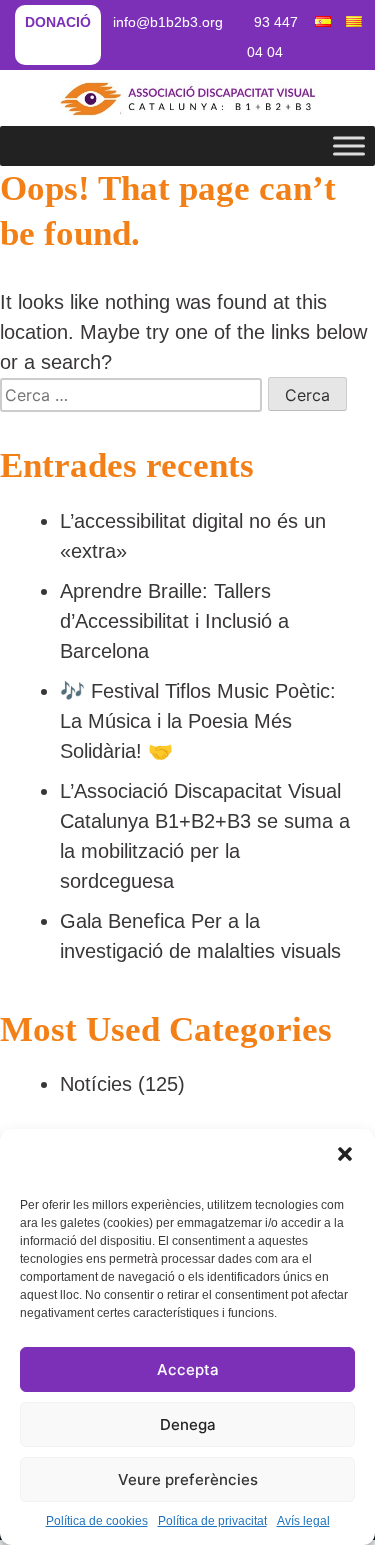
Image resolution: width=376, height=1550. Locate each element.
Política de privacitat (212, 1521)
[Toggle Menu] (349, 145)
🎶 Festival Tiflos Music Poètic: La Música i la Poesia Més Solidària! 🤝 (198, 721)
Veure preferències (188, 1479)
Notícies (96, 1084)
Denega (188, 1424)
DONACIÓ (58, 22)
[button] (345, 1154)
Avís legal (303, 1521)
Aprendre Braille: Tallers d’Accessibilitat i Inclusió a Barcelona (174, 621)
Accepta (188, 1369)
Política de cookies (97, 1521)
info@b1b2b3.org (168, 22)
